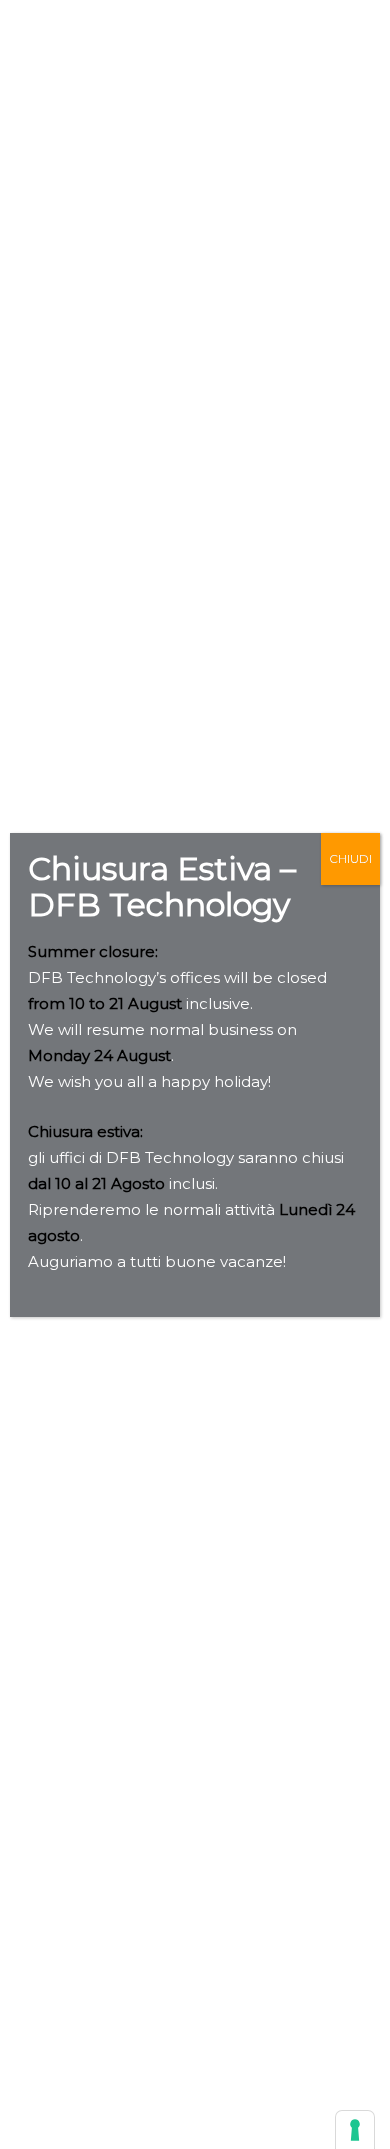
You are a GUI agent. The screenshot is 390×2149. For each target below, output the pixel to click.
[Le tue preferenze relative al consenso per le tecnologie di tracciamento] (355, 2130)
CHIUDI (350, 858)
